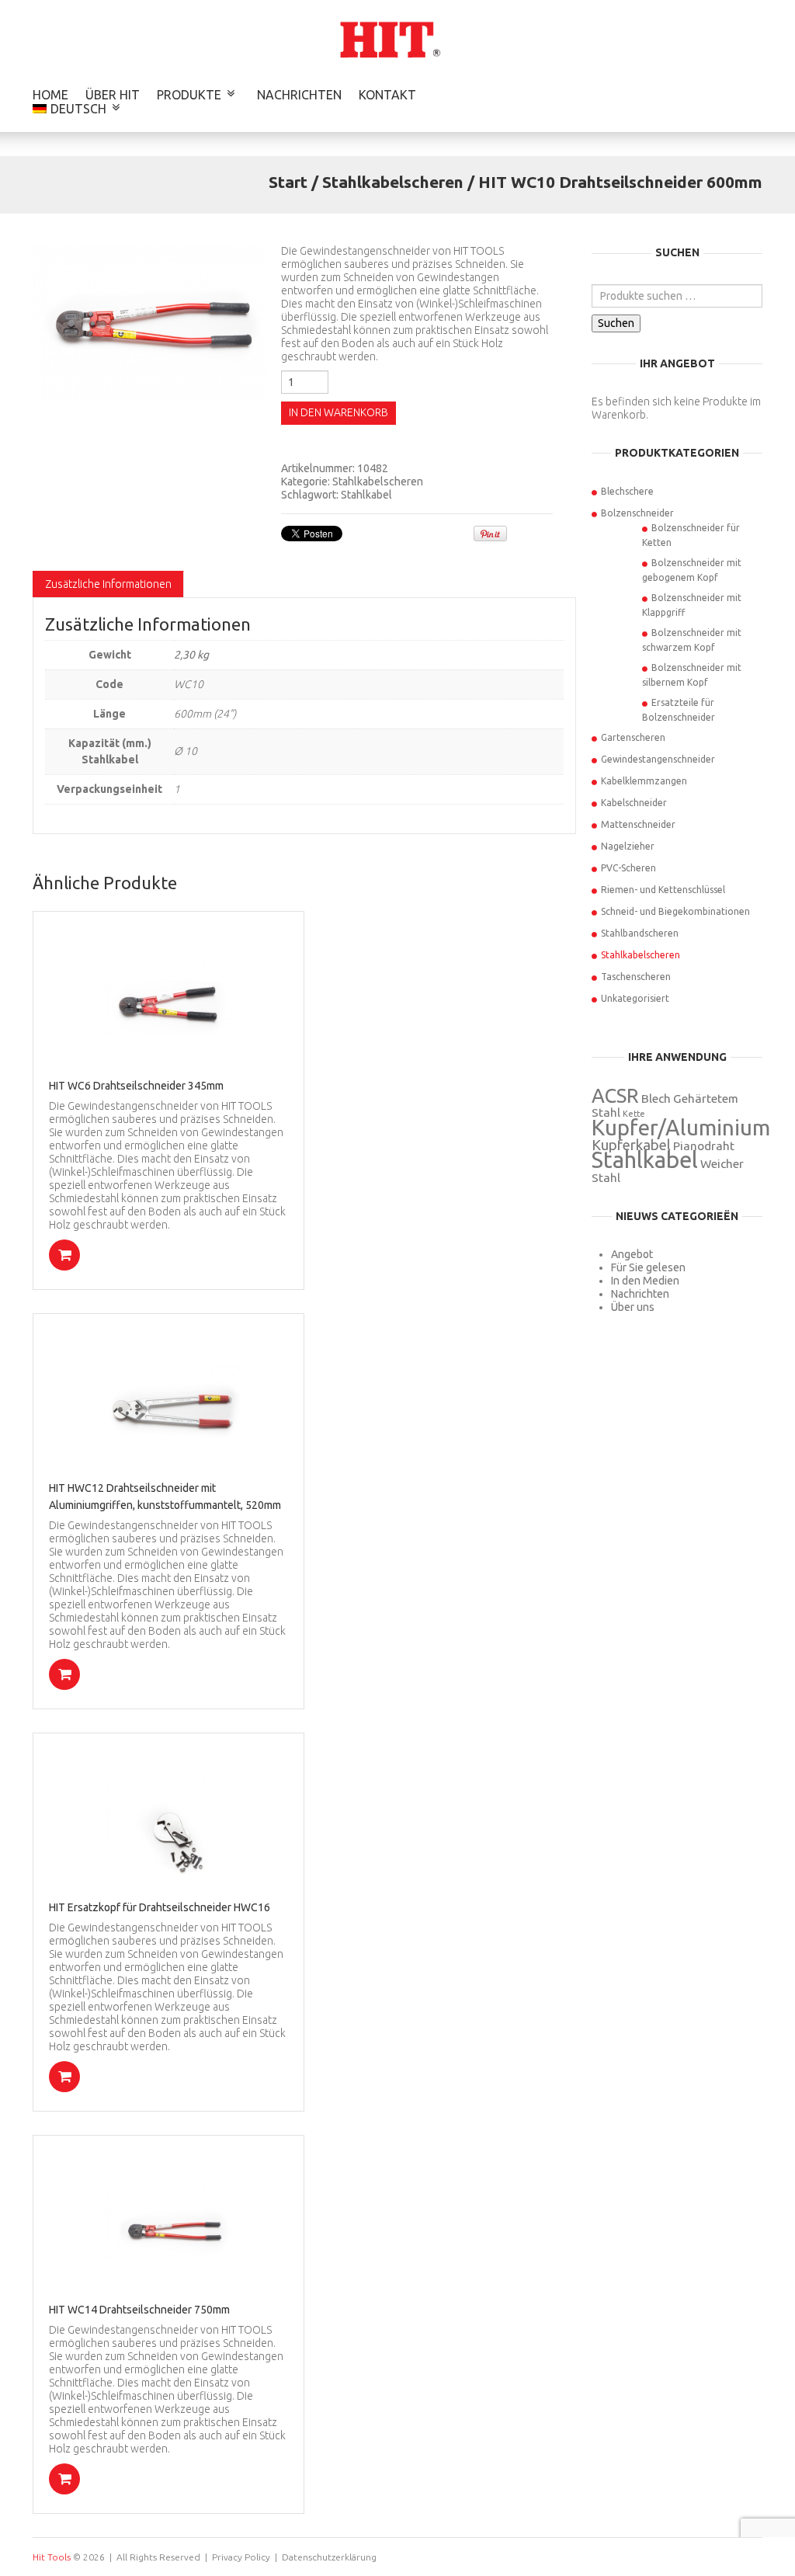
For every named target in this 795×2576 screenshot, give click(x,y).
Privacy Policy (241, 2557)
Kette (634, 1114)
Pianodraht (704, 1146)
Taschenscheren (636, 977)
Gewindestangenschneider (658, 759)
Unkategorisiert (635, 998)
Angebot (632, 1254)
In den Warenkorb (338, 412)
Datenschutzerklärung (329, 2557)
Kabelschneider (634, 803)
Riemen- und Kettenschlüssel (663, 890)
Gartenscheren (633, 737)
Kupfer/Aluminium (681, 1127)
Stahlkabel (366, 495)
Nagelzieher (628, 846)
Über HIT (113, 95)
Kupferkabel (631, 1145)
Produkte (189, 95)
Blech (656, 1099)
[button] (64, 1255)
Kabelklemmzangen (644, 781)
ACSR (615, 1095)
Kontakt (387, 95)
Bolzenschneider (637, 513)
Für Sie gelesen (648, 1267)
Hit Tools (52, 2557)
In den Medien (645, 1281)
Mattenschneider (638, 824)
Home (50, 95)
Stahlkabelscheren (393, 182)
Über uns (633, 1307)
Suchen (616, 323)
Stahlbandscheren (640, 933)
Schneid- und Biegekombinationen (675, 911)
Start (288, 182)
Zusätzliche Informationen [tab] (108, 584)
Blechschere (627, 491)
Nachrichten (299, 95)
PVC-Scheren (628, 868)
